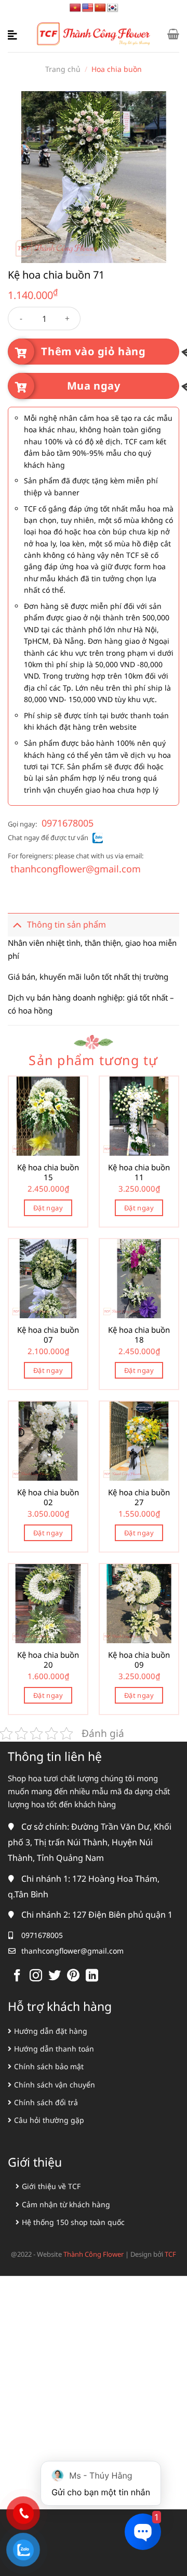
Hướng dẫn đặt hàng (51, 2031)
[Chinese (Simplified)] (100, 8)
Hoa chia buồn (117, 69)
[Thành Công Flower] (94, 34)
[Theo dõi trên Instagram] (36, 1976)
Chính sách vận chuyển (55, 2085)
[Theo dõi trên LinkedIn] (92, 1976)
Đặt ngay (48, 1208)
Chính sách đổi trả (46, 2102)
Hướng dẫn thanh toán (54, 2049)
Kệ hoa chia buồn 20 (48, 1660)
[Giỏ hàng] (173, 34)
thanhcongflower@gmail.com (76, 869)
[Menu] (14, 34)
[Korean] (113, 8)
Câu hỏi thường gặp (49, 2120)
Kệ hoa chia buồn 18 (139, 1335)
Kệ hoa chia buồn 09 (139, 1660)
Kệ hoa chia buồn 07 (48, 1335)
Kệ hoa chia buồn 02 (48, 1498)
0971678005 (68, 823)
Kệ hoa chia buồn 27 (139, 1498)
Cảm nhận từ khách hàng (66, 2204)
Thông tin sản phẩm (66, 924)
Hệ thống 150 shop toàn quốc (73, 2222)
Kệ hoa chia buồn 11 (139, 1173)
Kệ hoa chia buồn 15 (48, 1173)
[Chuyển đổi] (17, 925)
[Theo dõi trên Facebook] (17, 1976)
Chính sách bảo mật (49, 2066)
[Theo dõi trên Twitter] (55, 1976)
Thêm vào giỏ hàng (93, 351)
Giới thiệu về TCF (51, 2186)
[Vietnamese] (75, 8)
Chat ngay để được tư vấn (48, 837)
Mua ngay (94, 386)
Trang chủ (63, 69)
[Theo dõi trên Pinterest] (73, 1976)
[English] (88, 8)
